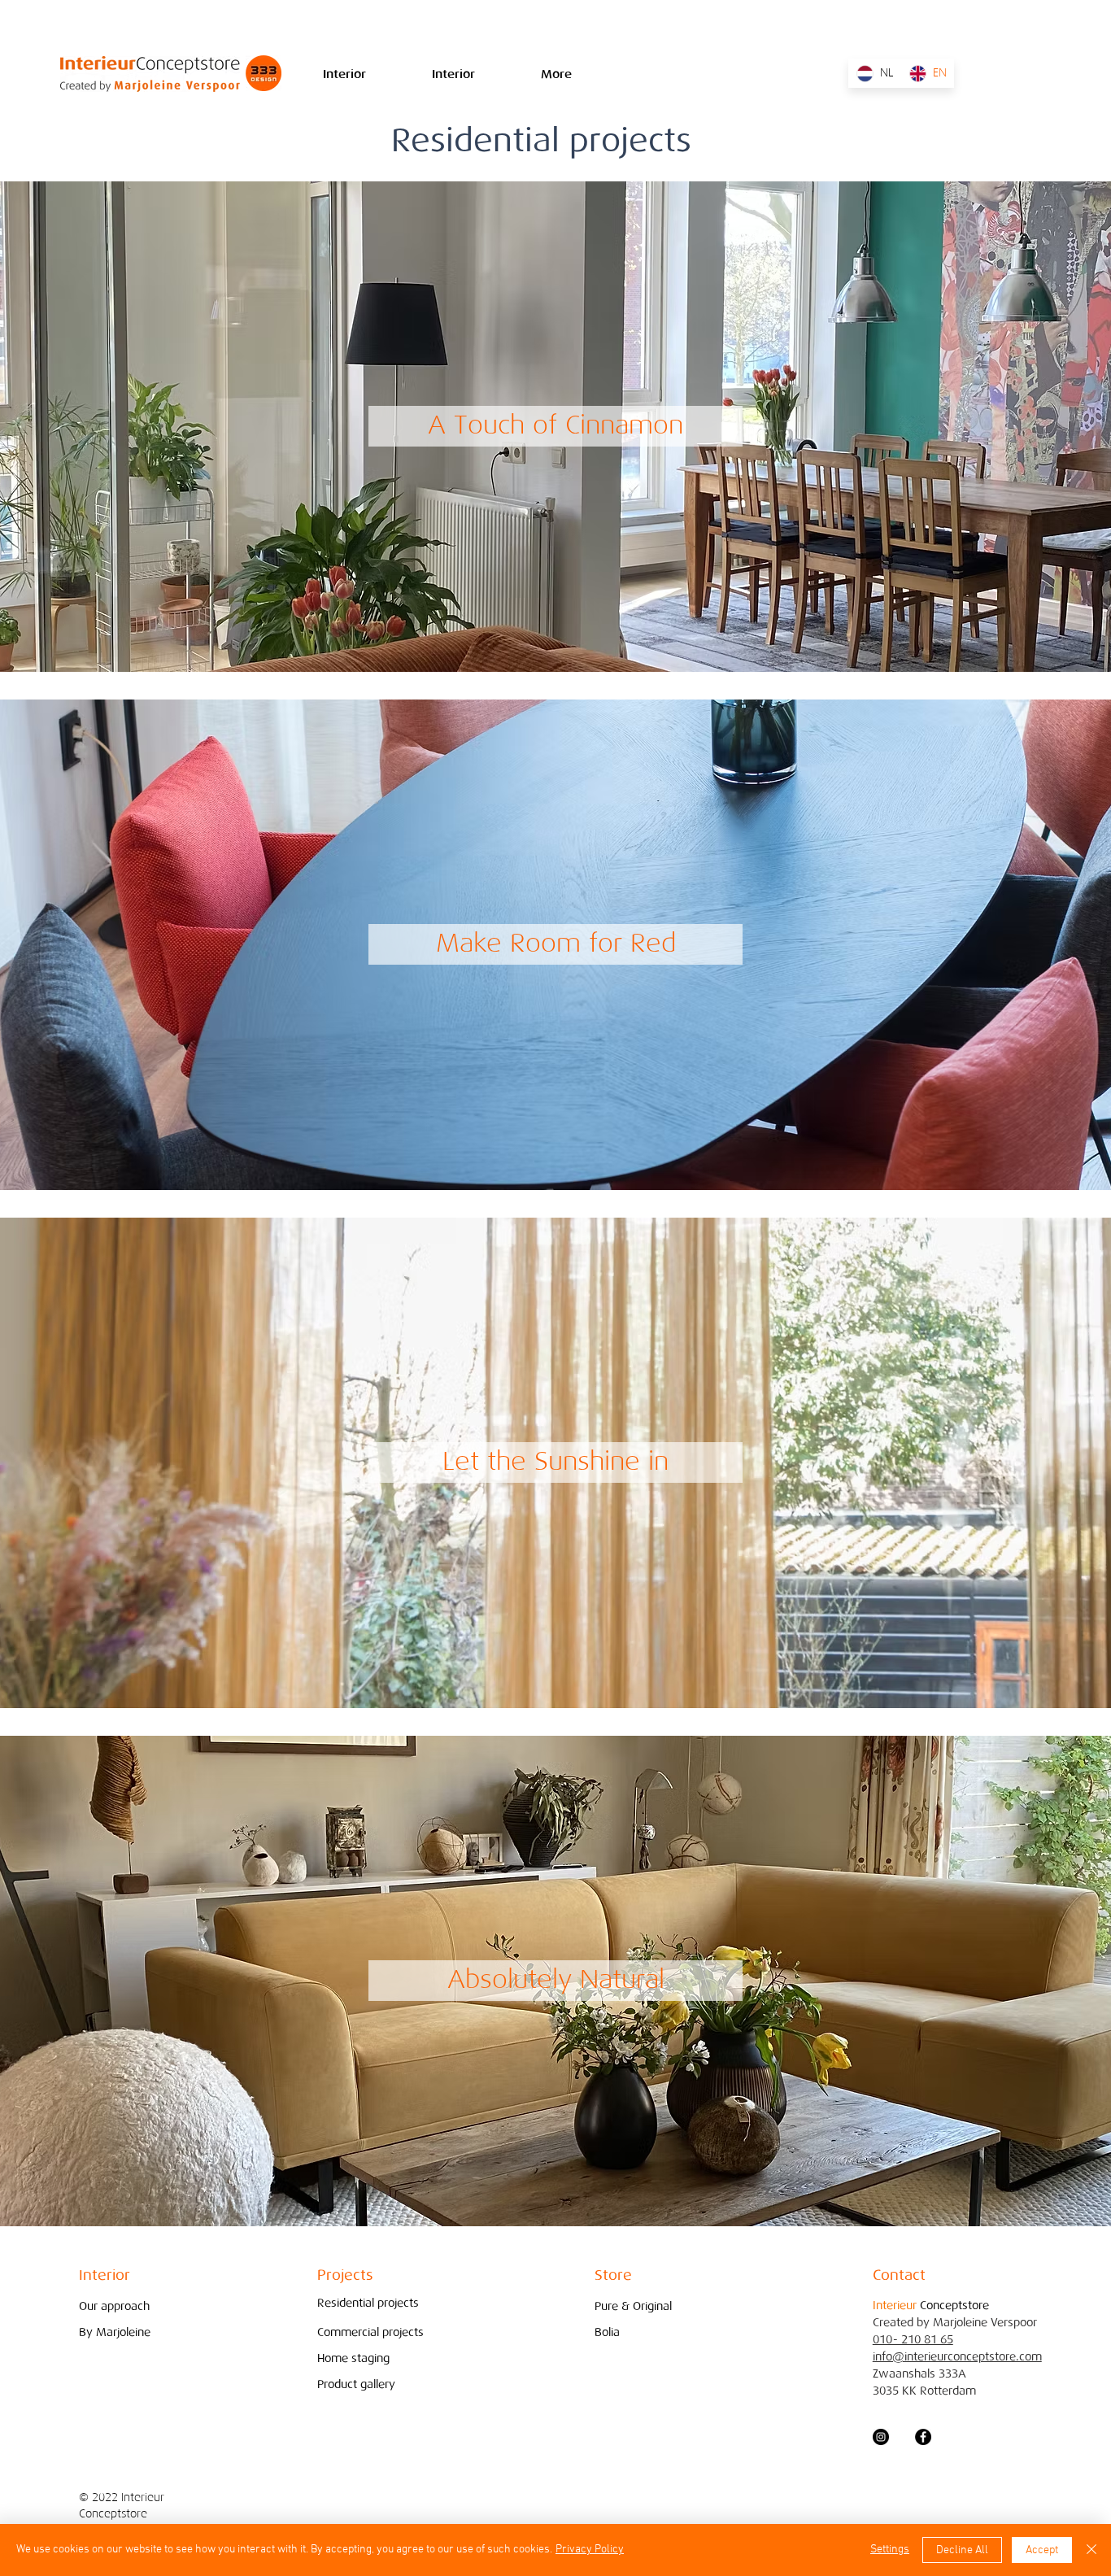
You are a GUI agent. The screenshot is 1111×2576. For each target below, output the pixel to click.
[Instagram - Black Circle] (881, 2437)
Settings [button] (890, 2550)
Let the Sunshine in (555, 1461)
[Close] (1091, 2550)
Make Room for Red (556, 943)
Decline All (962, 2550)
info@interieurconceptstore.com (957, 2357)
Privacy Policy (590, 2550)
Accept (1042, 2550)
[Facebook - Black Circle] (923, 2437)
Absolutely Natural (556, 1979)
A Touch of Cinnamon (555, 425)
